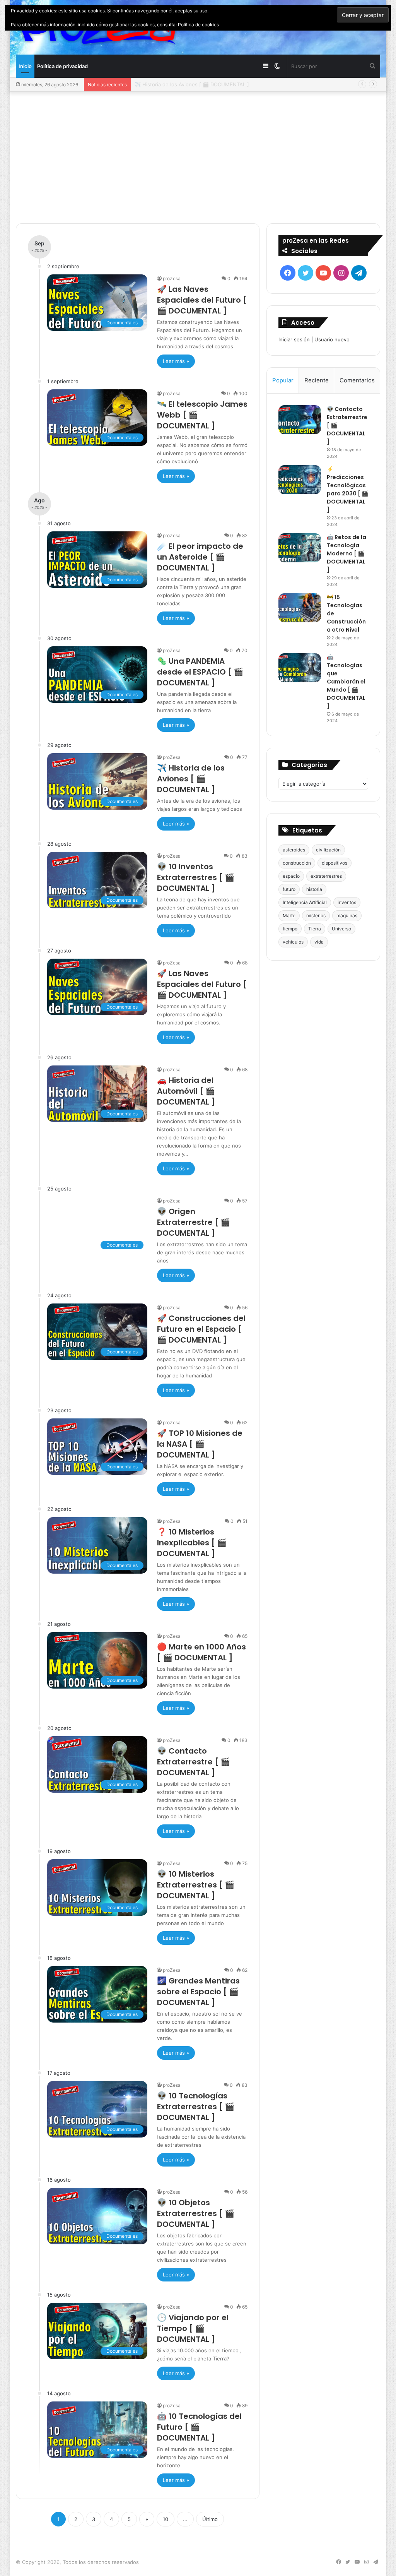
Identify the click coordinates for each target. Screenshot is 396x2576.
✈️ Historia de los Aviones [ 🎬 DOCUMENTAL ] (192, 84)
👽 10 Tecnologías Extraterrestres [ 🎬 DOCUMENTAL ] (196, 2107)
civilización (328, 850)
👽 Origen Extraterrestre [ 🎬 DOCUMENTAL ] (194, 1222)
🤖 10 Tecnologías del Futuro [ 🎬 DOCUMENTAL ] (199, 2427)
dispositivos (335, 863)
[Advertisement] (198, 158)
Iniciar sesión (294, 339)
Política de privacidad (62, 66)
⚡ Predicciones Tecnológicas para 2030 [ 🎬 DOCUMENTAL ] (347, 489)
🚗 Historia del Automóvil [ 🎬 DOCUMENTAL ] (186, 1091)
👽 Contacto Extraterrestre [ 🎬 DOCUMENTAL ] (194, 1762)
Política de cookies (198, 25)
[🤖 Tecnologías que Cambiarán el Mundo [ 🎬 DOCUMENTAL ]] (300, 668)
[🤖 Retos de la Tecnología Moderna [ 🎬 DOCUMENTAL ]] (300, 548)
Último (210, 2519)
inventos (347, 902)
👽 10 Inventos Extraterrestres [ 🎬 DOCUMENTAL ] (196, 877)
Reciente (317, 380)
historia (314, 889)
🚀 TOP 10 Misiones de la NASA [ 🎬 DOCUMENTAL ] (200, 1444)
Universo (341, 929)
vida (319, 942)
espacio (291, 876)
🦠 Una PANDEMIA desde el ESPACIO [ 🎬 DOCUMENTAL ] (200, 672)
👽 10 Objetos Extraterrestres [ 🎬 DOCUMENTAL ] (196, 2213)
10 (166, 2519)
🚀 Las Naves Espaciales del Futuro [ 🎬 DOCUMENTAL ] (202, 300)
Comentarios (357, 380)
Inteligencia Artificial (305, 902)
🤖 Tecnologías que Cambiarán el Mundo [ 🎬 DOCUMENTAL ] (346, 682)
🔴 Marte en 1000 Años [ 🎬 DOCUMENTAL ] (201, 1652)
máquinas (347, 915)
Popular (283, 380)
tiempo (290, 929)
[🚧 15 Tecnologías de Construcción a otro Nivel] (300, 608)
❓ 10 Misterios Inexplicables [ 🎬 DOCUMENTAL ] (192, 1543)
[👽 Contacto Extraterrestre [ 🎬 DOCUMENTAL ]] (300, 420)
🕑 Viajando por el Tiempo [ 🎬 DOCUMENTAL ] (193, 2328)
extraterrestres (326, 876)
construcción (297, 863)
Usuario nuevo (332, 339)
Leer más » (176, 361)
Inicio (25, 66)
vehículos (293, 942)
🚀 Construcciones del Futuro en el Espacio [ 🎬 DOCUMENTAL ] (201, 1329)
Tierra (315, 929)
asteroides (294, 850)
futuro (289, 889)
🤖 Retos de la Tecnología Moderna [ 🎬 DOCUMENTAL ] (346, 553)
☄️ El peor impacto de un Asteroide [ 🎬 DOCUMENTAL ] (200, 557)
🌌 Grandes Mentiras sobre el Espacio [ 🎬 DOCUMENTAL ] (198, 1992)
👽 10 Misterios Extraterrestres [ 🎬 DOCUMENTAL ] (196, 1885)
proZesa (172, 278)
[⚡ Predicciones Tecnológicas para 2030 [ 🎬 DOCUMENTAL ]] (300, 480)
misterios (316, 915)
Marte (289, 915)
